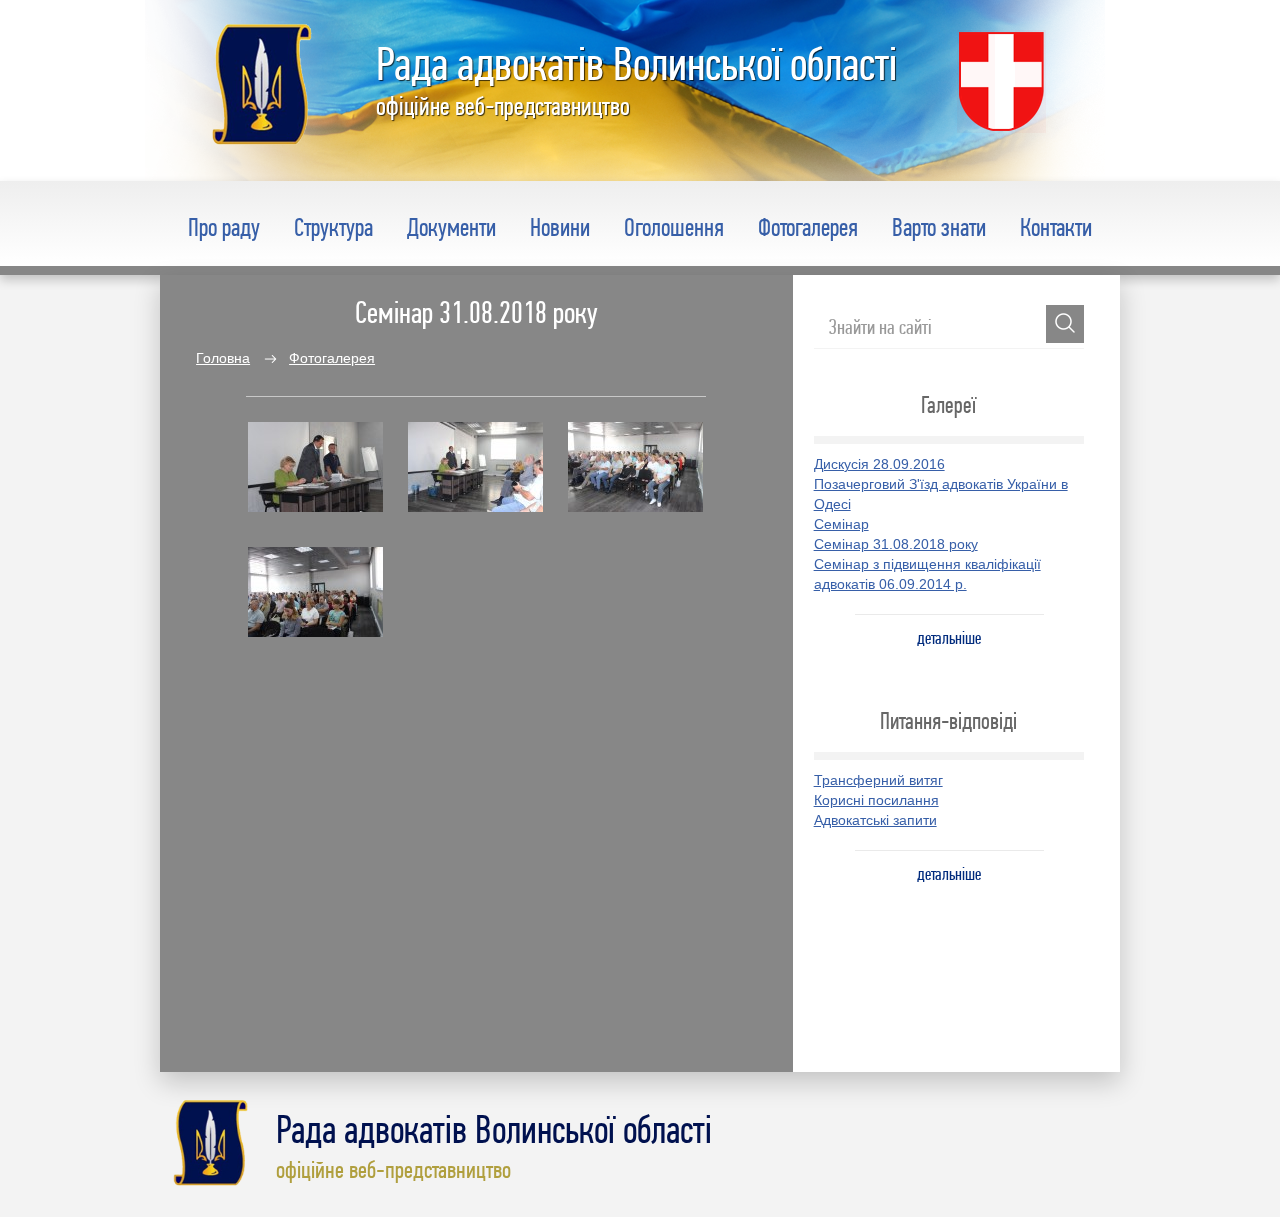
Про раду (224, 227)
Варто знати (939, 227)
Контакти (1056, 227)
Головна (223, 358)
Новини (560, 227)
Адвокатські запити (875, 820)
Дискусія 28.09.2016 (879, 464)
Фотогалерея (808, 227)
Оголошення (674, 227)
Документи (451, 227)
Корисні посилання (876, 800)
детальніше (949, 637)
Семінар (841, 524)
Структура (333, 227)
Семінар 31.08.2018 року (896, 544)
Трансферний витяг (878, 780)
